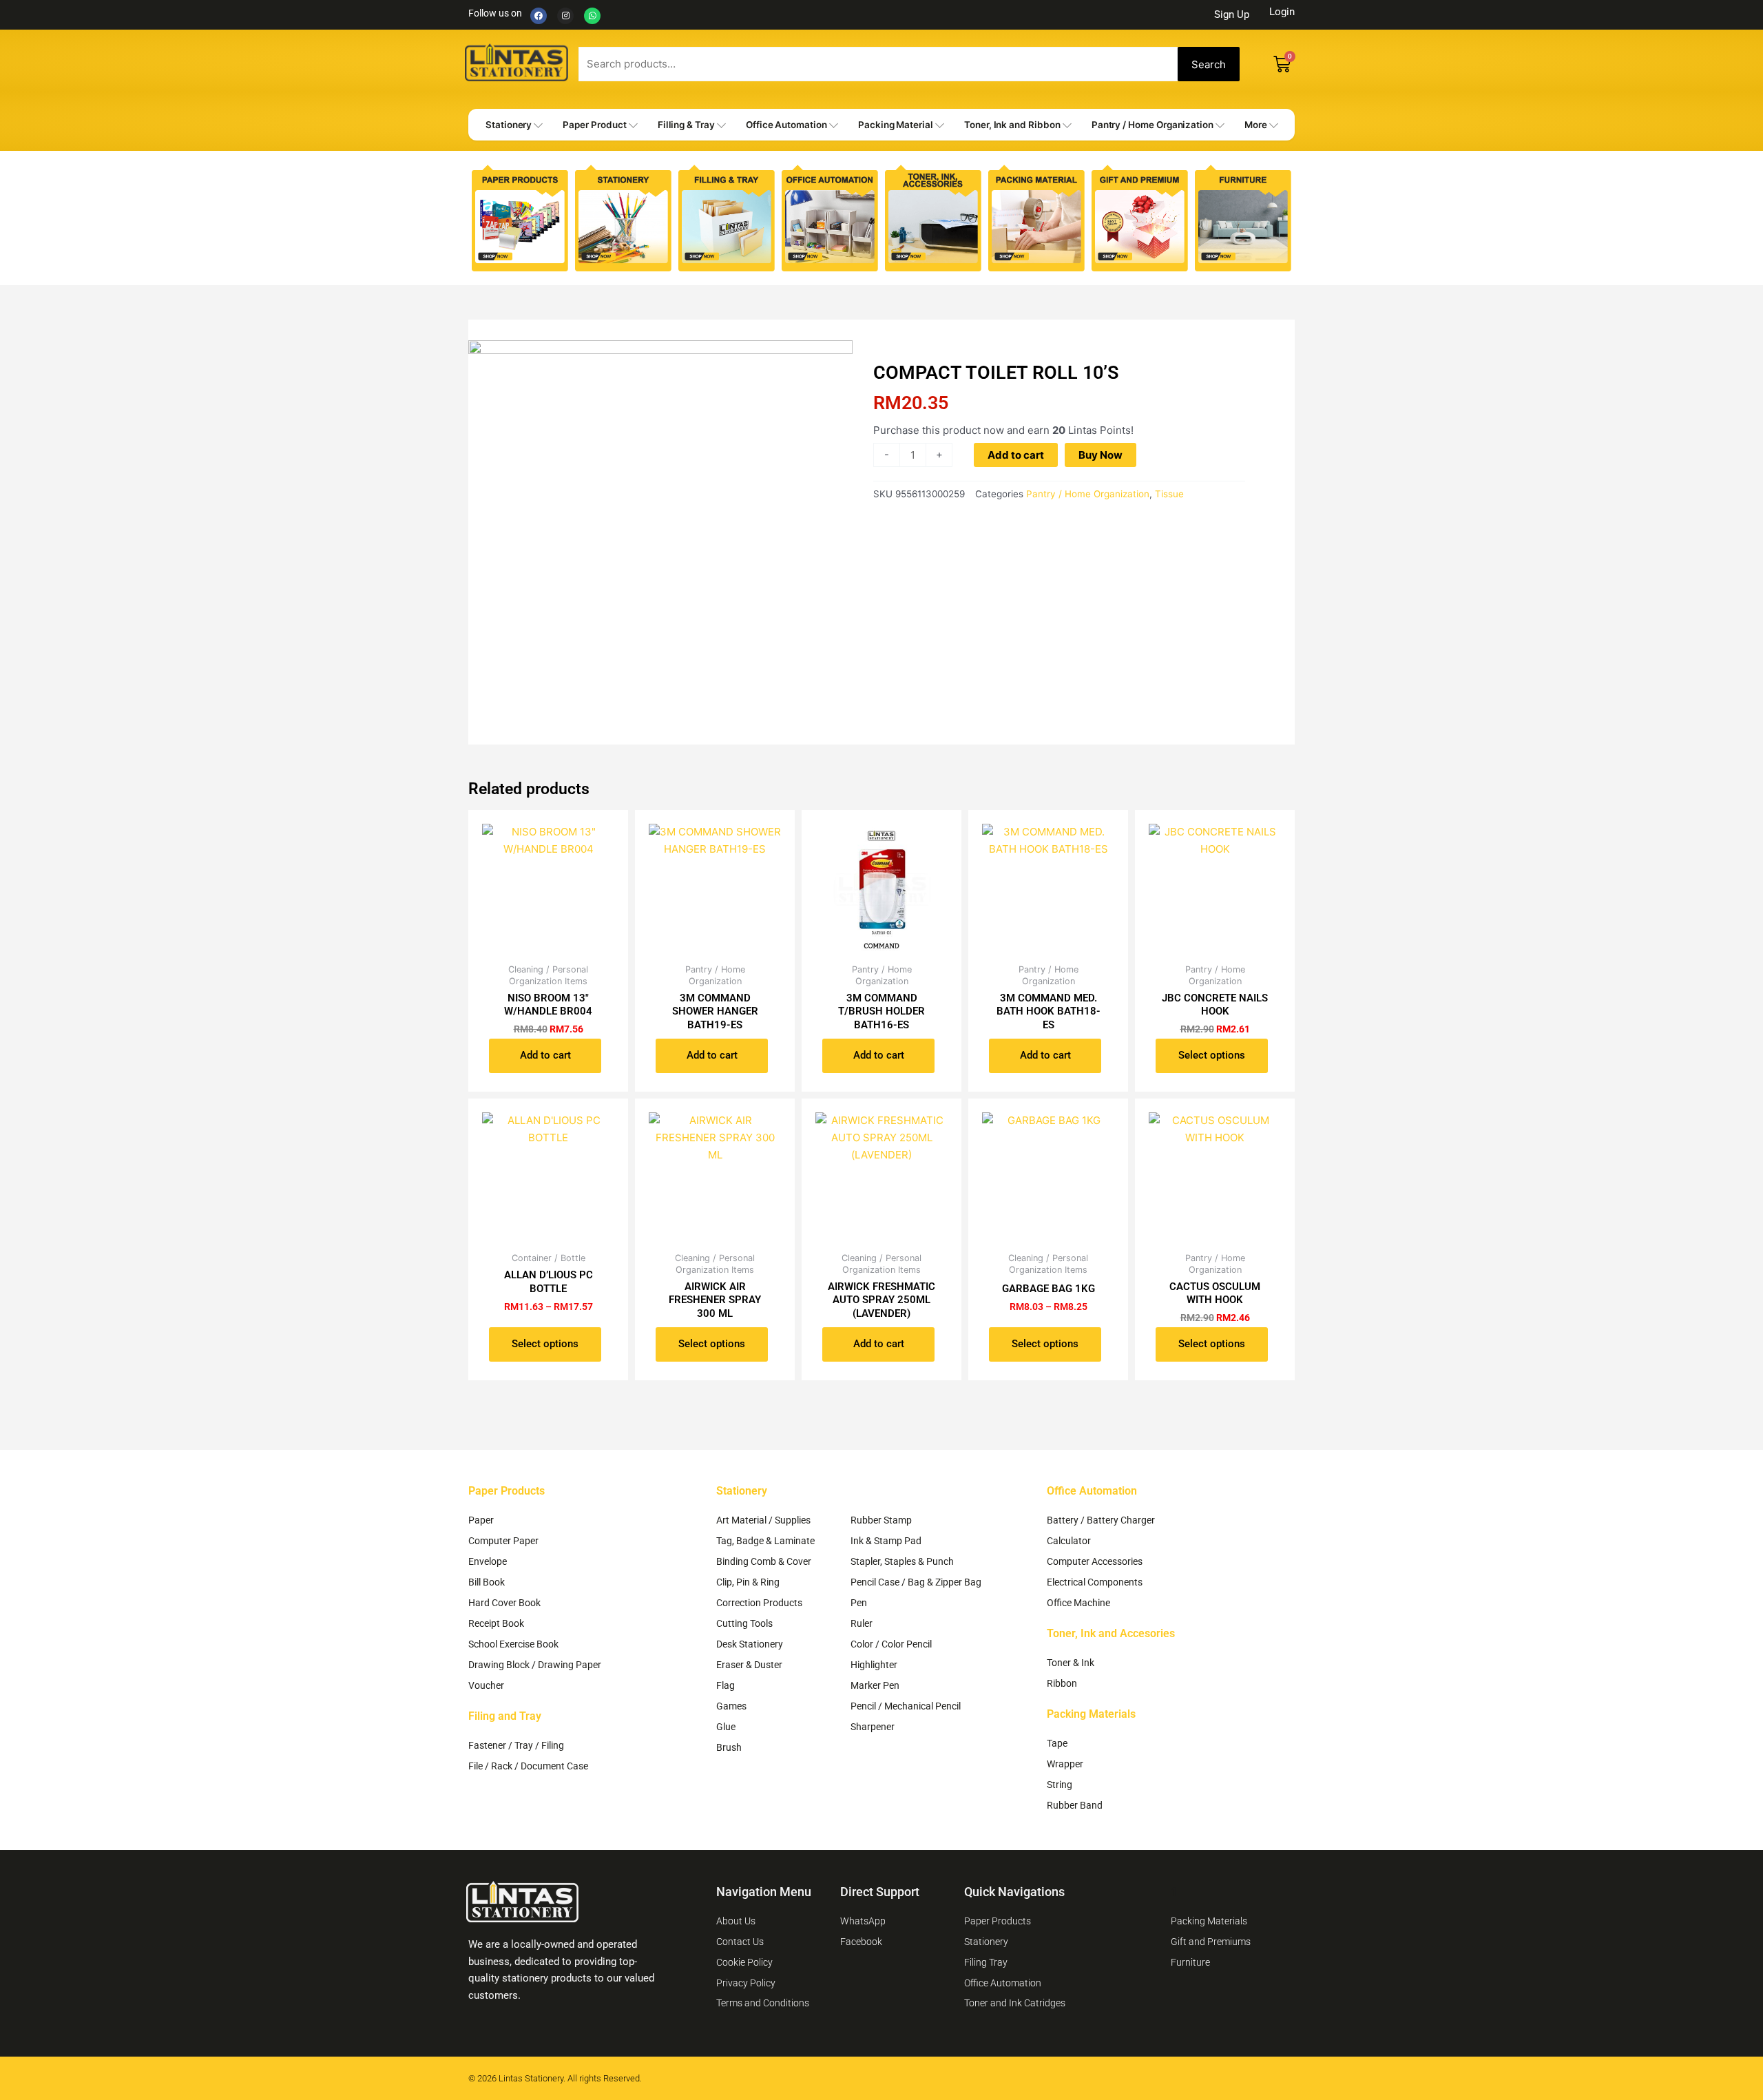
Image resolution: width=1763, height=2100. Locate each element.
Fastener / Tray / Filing (516, 1745)
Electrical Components (1095, 1582)
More (1256, 125)
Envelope (488, 1561)
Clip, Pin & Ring (748, 1582)
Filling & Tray (686, 125)
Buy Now (1100, 455)
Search (1209, 64)
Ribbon (1062, 1683)
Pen (859, 1603)
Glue (726, 1727)
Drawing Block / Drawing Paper (535, 1665)
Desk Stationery (750, 1644)
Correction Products (759, 1603)
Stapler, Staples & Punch (902, 1561)
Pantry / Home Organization (1152, 125)
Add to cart (1016, 455)
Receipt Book (496, 1623)
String (1060, 1785)
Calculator (1069, 1541)
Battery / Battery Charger (1101, 1520)
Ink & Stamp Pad (886, 1541)
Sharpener (873, 1727)
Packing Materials (1091, 1714)
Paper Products (507, 1491)
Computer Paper (503, 1541)
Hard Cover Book (504, 1603)
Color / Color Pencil (891, 1644)
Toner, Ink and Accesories (1111, 1633)
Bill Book (487, 1582)
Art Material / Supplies (763, 1520)
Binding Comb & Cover (764, 1561)
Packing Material (896, 125)
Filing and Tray (505, 1716)
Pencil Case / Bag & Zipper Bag (916, 1582)
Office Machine (1078, 1603)
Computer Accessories (1095, 1561)
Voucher (486, 1685)
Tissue (1169, 494)
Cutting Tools (744, 1623)
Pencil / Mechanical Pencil (906, 1706)
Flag (726, 1685)
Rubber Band (1075, 1805)
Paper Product (594, 125)
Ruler (862, 1623)
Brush (729, 1747)
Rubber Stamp (881, 1520)
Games (731, 1706)
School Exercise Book (513, 1644)
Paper (481, 1520)
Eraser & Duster (749, 1665)
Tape (1057, 1743)
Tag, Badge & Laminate (765, 1541)
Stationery (509, 125)
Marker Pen (875, 1685)
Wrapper (1065, 1764)
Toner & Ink (1071, 1663)
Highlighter (874, 1665)
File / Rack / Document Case (528, 1766)
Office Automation (786, 125)
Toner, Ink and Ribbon (1012, 125)
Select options (1212, 1055)
